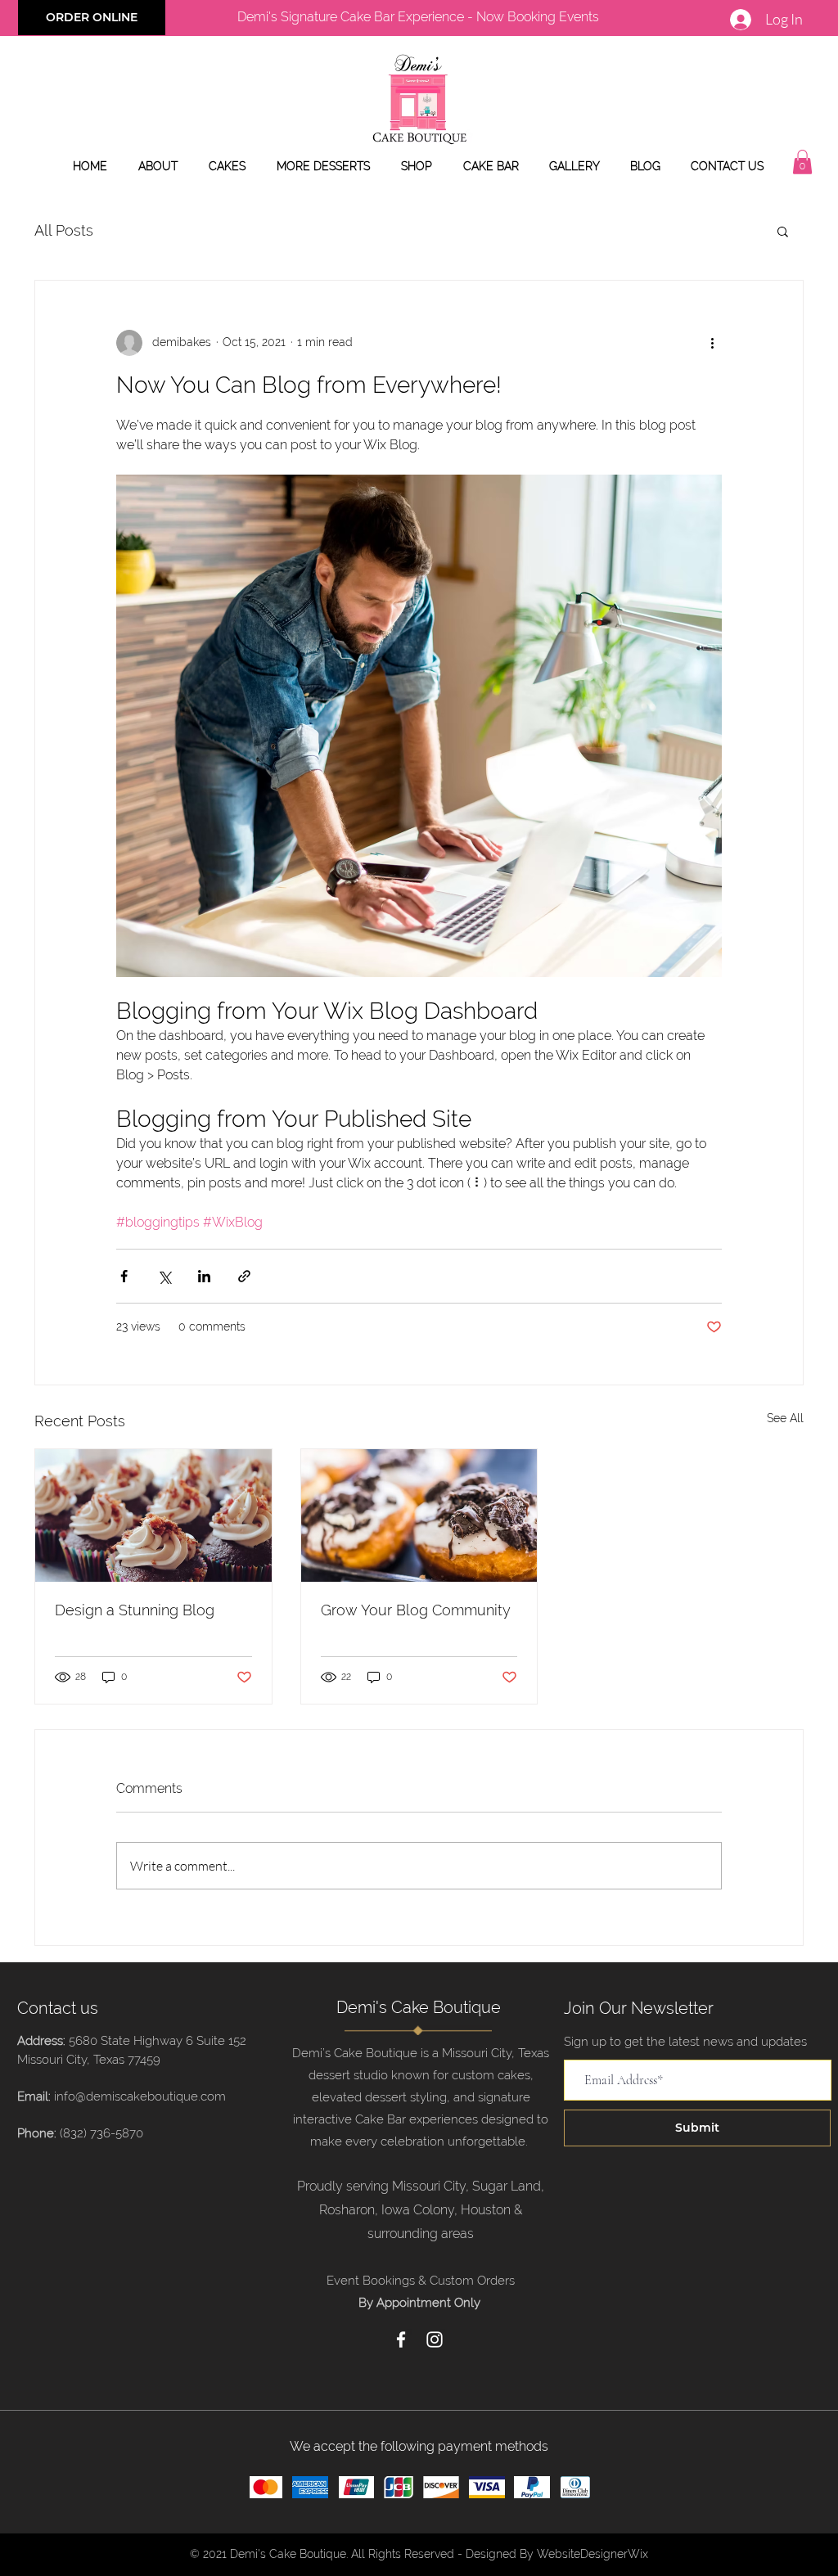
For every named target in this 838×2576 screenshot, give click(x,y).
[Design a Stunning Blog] (153, 1515)
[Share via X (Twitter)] (164, 1276)
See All (785, 1418)
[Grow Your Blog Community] (419, 1515)
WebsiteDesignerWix (592, 2554)
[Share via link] (244, 1276)
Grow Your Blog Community (416, 1610)
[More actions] (712, 343)
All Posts (64, 230)
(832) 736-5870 (101, 2133)
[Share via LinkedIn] (204, 1276)
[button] (802, 162)
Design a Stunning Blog (135, 1610)
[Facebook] (401, 2340)
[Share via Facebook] (124, 1276)
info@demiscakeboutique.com (140, 2096)
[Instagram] (435, 2340)
